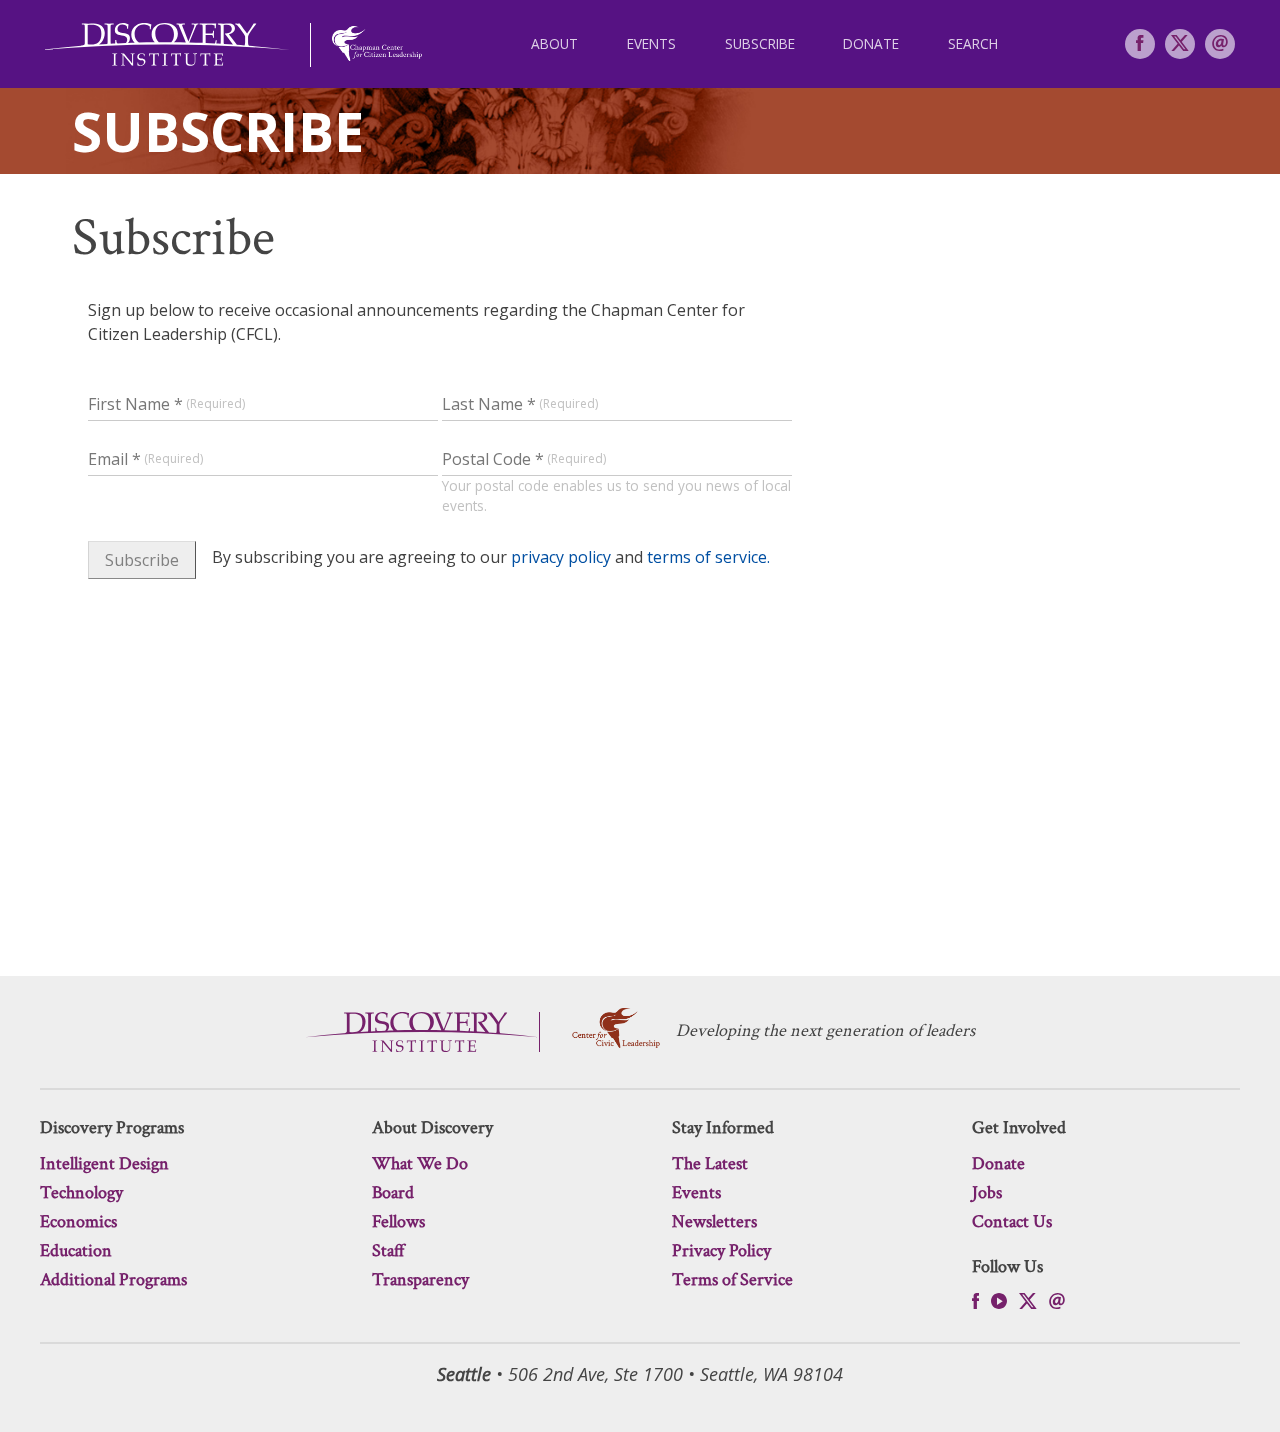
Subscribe (760, 43)
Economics (78, 1221)
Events (651, 43)
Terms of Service (732, 1279)
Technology (81, 1192)
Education (76, 1250)
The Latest (710, 1163)
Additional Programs (113, 1279)
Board (393, 1192)
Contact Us (1012, 1221)
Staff (388, 1250)
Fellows (398, 1221)
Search (973, 43)
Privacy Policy (721, 1250)
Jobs (987, 1192)
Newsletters (714, 1221)
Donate (871, 43)
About (554, 43)
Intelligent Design (104, 1163)
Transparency (420, 1279)
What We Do (420, 1163)
